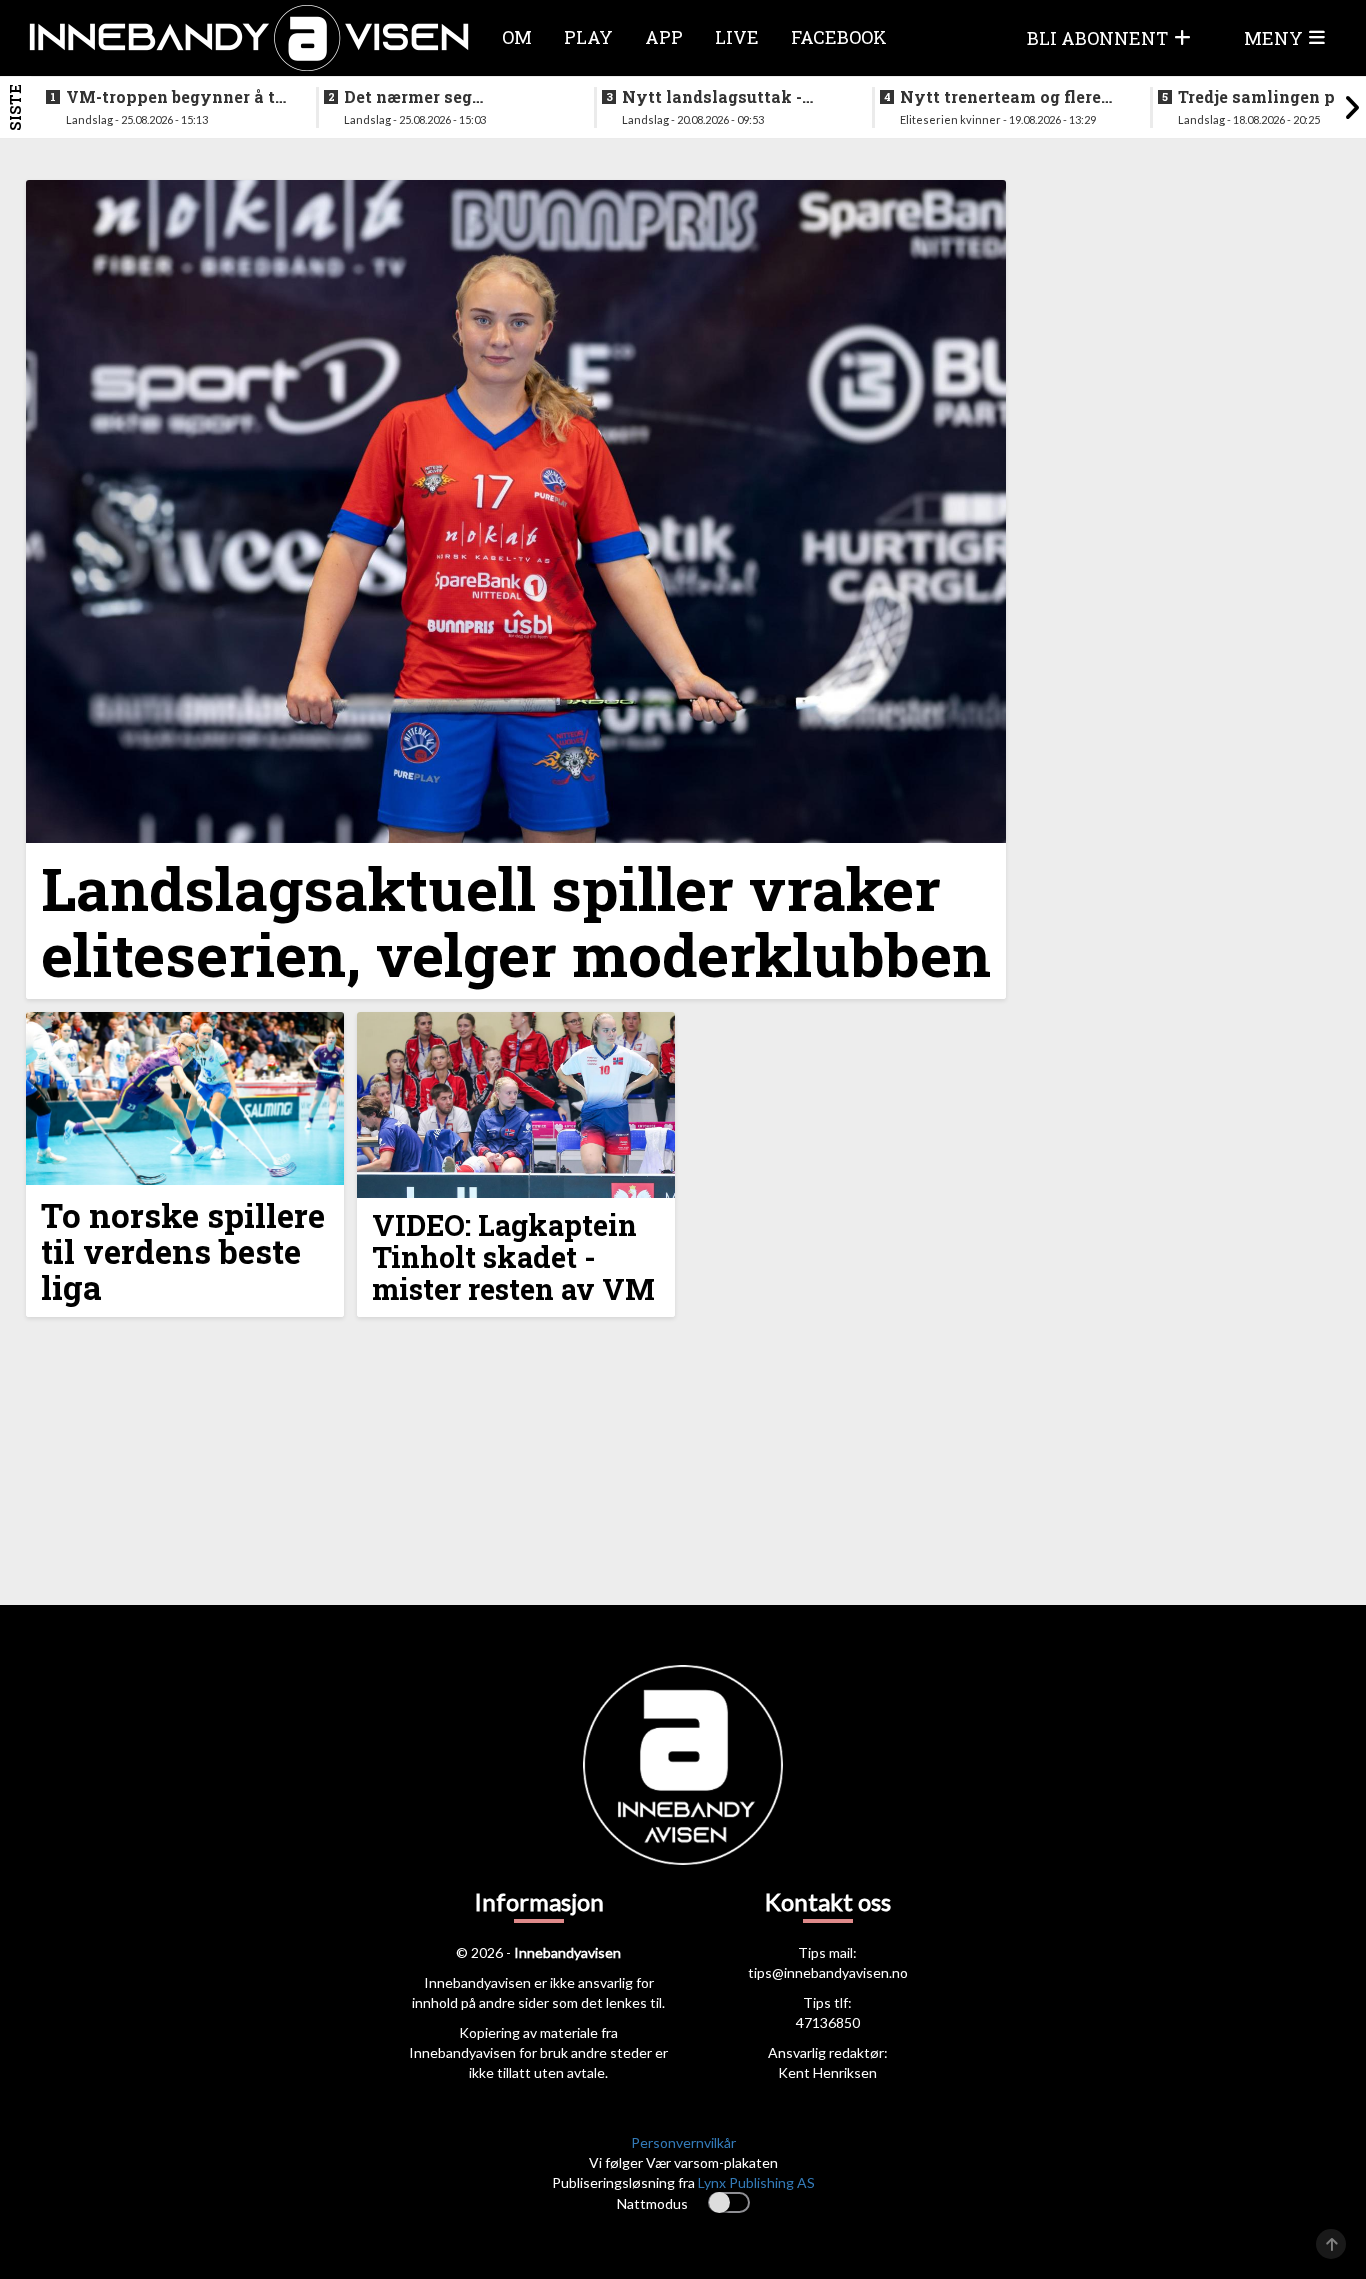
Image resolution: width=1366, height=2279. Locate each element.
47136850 (828, 2022)
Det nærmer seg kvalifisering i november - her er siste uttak (451, 97)
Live (737, 37)
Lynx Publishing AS (756, 2182)
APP (664, 37)
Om (517, 37)
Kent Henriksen (827, 2072)
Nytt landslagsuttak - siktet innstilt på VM (712, 97)
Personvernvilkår (683, 2142)
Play (588, 37)
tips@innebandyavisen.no (828, 1972)
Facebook (839, 37)
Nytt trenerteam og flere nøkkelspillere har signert (1008, 97)
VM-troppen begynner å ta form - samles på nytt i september (175, 97)
